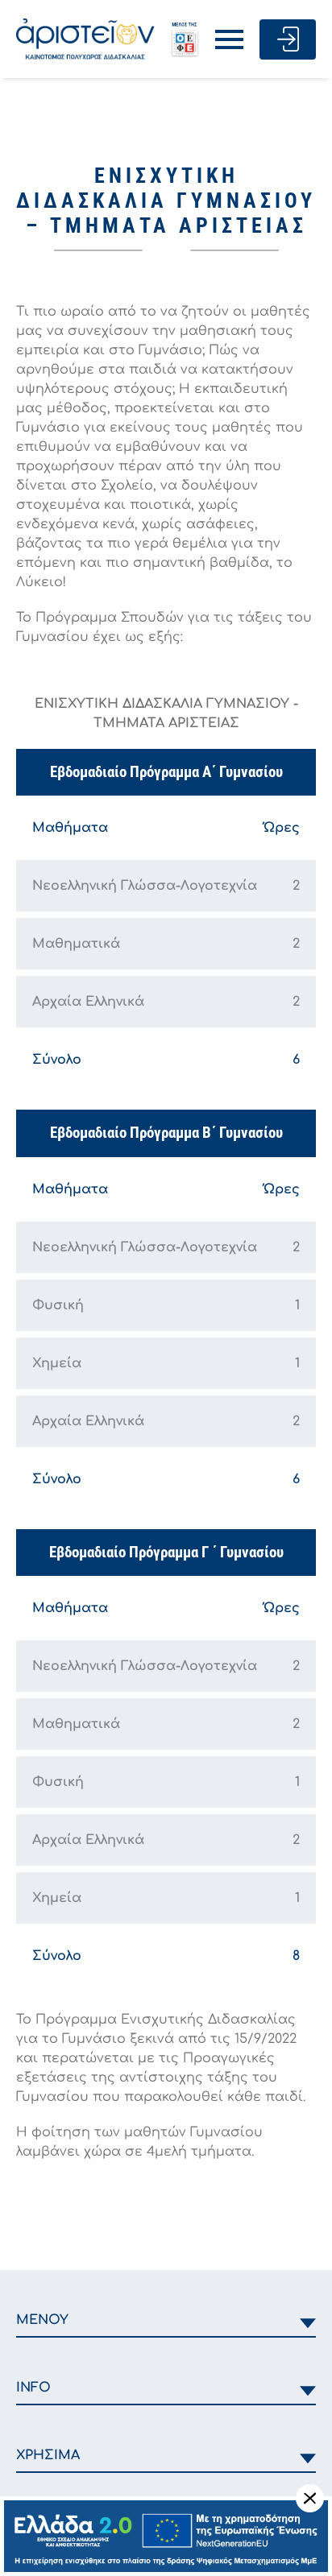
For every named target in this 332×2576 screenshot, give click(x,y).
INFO (33, 2388)
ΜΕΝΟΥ (42, 2320)
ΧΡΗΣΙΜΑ (48, 2455)
